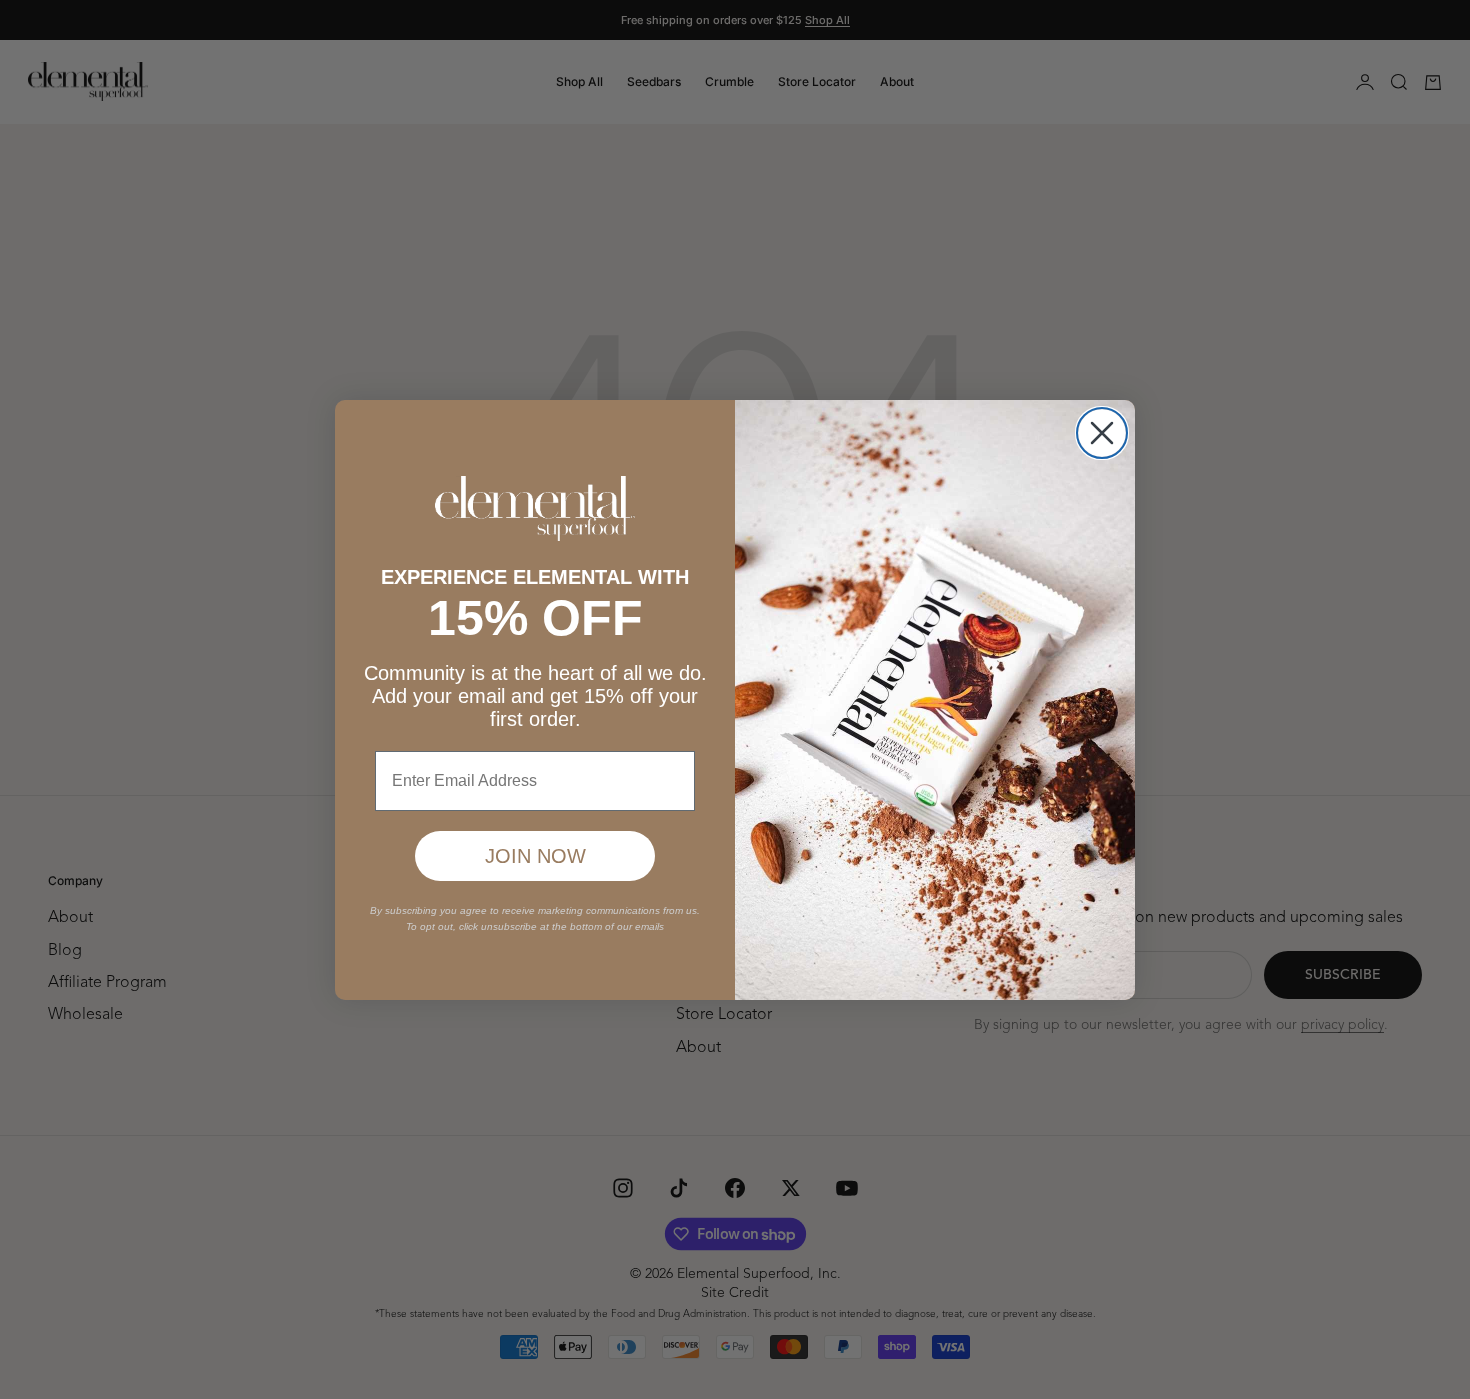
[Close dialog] (1102, 433)
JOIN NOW (535, 856)
